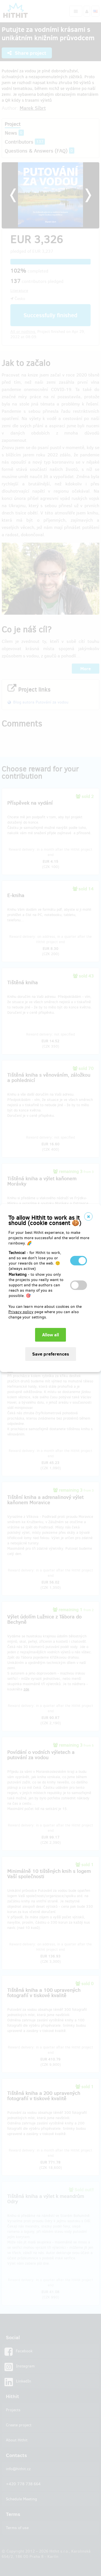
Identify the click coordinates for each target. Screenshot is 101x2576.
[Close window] (88, 1217)
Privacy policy (21, 1312)
